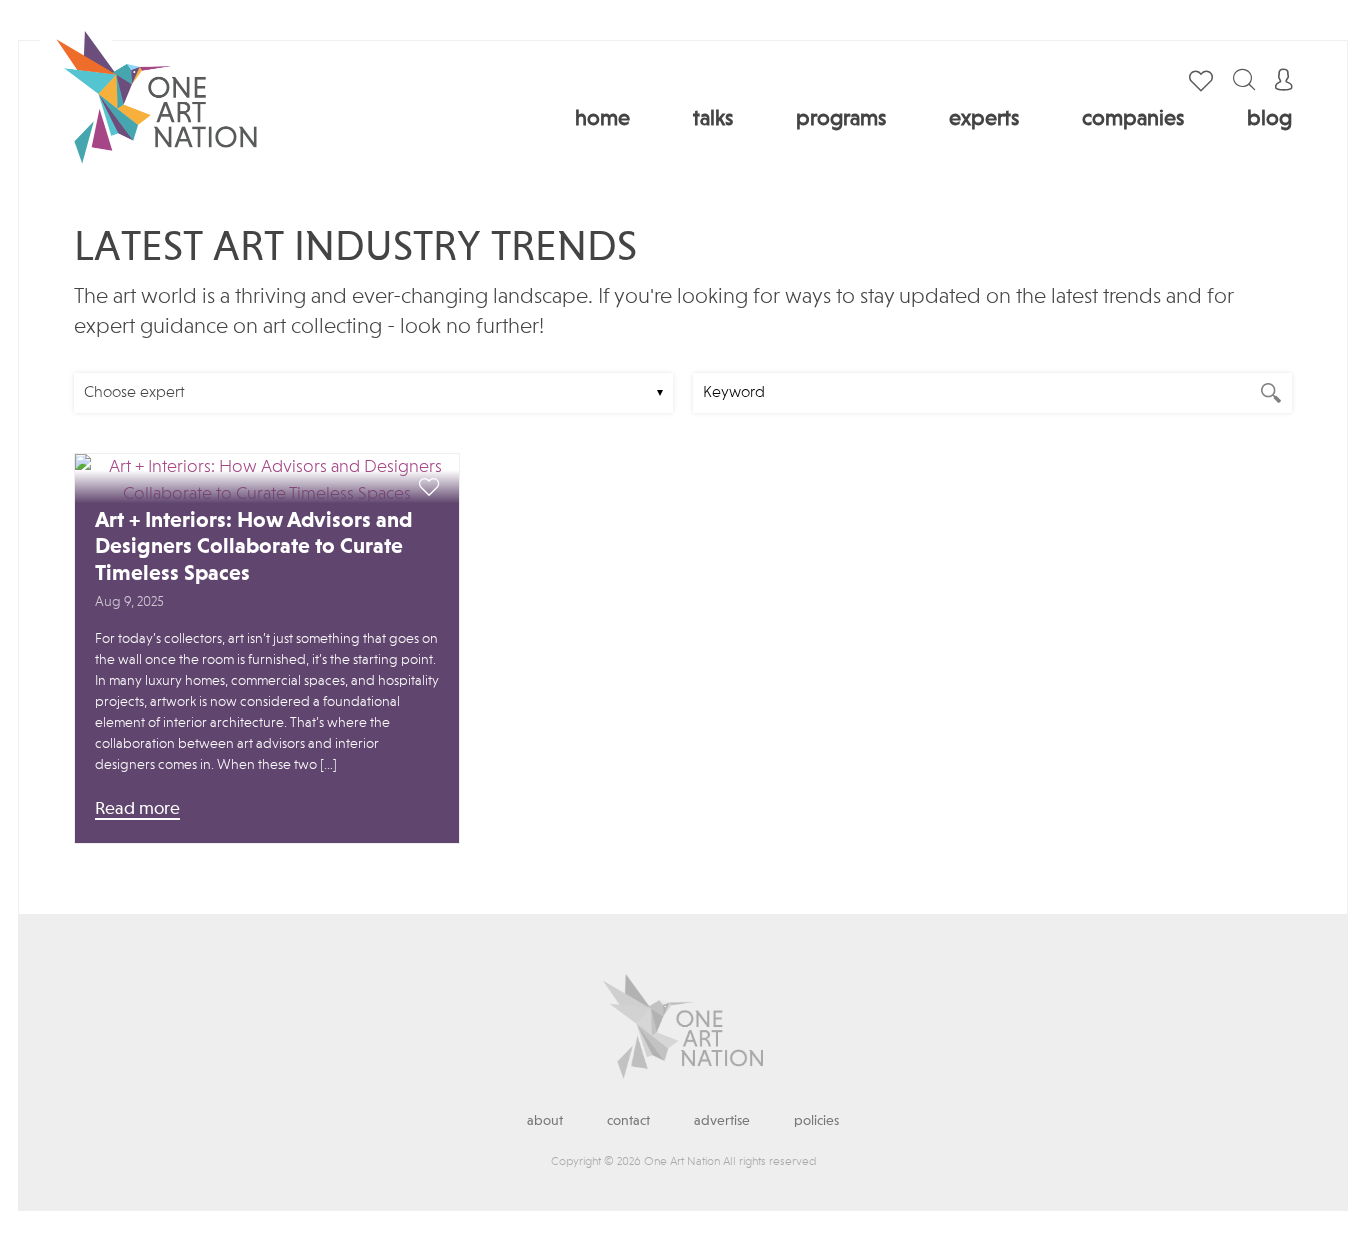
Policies (816, 1121)
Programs (841, 119)
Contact (628, 1121)
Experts (984, 119)
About (545, 1121)
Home (602, 119)
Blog (1269, 119)
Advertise (722, 1121)
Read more (137, 809)
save (429, 487)
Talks (713, 119)
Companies (1133, 119)
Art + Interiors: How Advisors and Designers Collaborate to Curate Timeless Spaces (253, 547)
